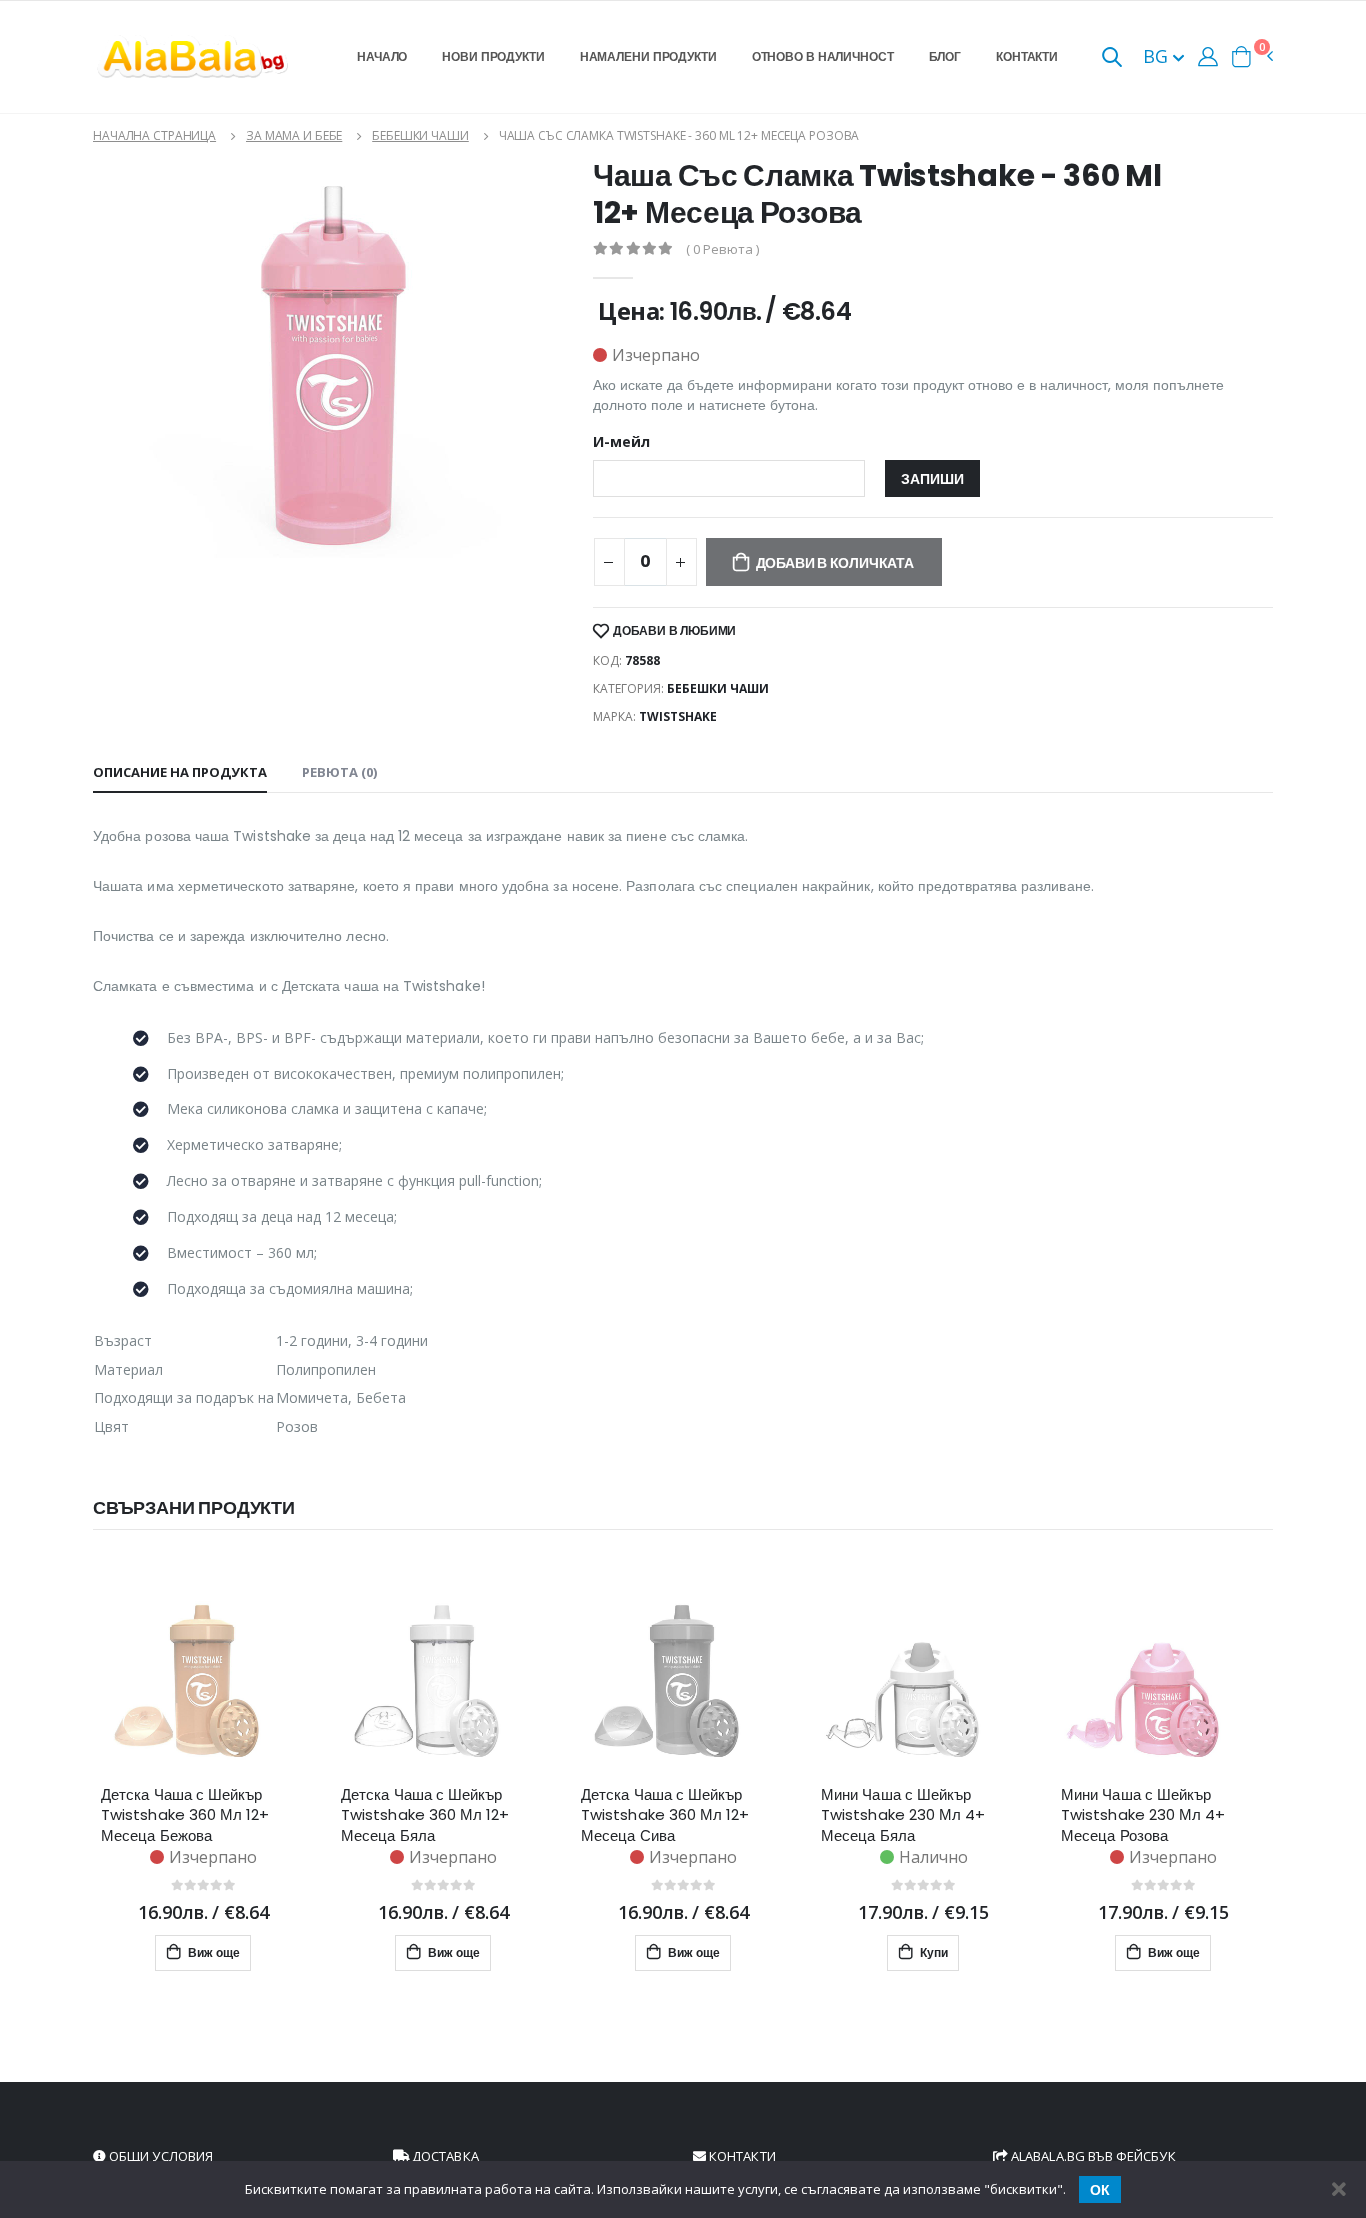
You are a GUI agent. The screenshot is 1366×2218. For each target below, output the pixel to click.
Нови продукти (493, 56)
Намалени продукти (648, 56)
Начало (382, 56)
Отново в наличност (823, 56)
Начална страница (154, 135)
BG (1158, 56)
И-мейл (621, 442)
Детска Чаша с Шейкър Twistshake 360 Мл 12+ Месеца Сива (665, 1815)
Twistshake (678, 716)
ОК (1100, 2190)
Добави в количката (835, 563)
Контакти (1027, 56)
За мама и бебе (294, 135)
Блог (945, 56)
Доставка (444, 2156)
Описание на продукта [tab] (180, 772)
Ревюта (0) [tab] (339, 772)
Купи (932, 1952)
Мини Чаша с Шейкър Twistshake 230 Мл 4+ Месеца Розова (1143, 1815)
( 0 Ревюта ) (722, 249)
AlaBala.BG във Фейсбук (1092, 2156)
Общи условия (159, 2156)
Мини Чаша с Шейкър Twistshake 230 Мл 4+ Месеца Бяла (903, 1815)
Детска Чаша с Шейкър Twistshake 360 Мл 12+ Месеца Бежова (185, 1815)
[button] (1112, 58)
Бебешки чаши (420, 135)
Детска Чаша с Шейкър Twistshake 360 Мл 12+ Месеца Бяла (425, 1815)
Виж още (212, 1952)
